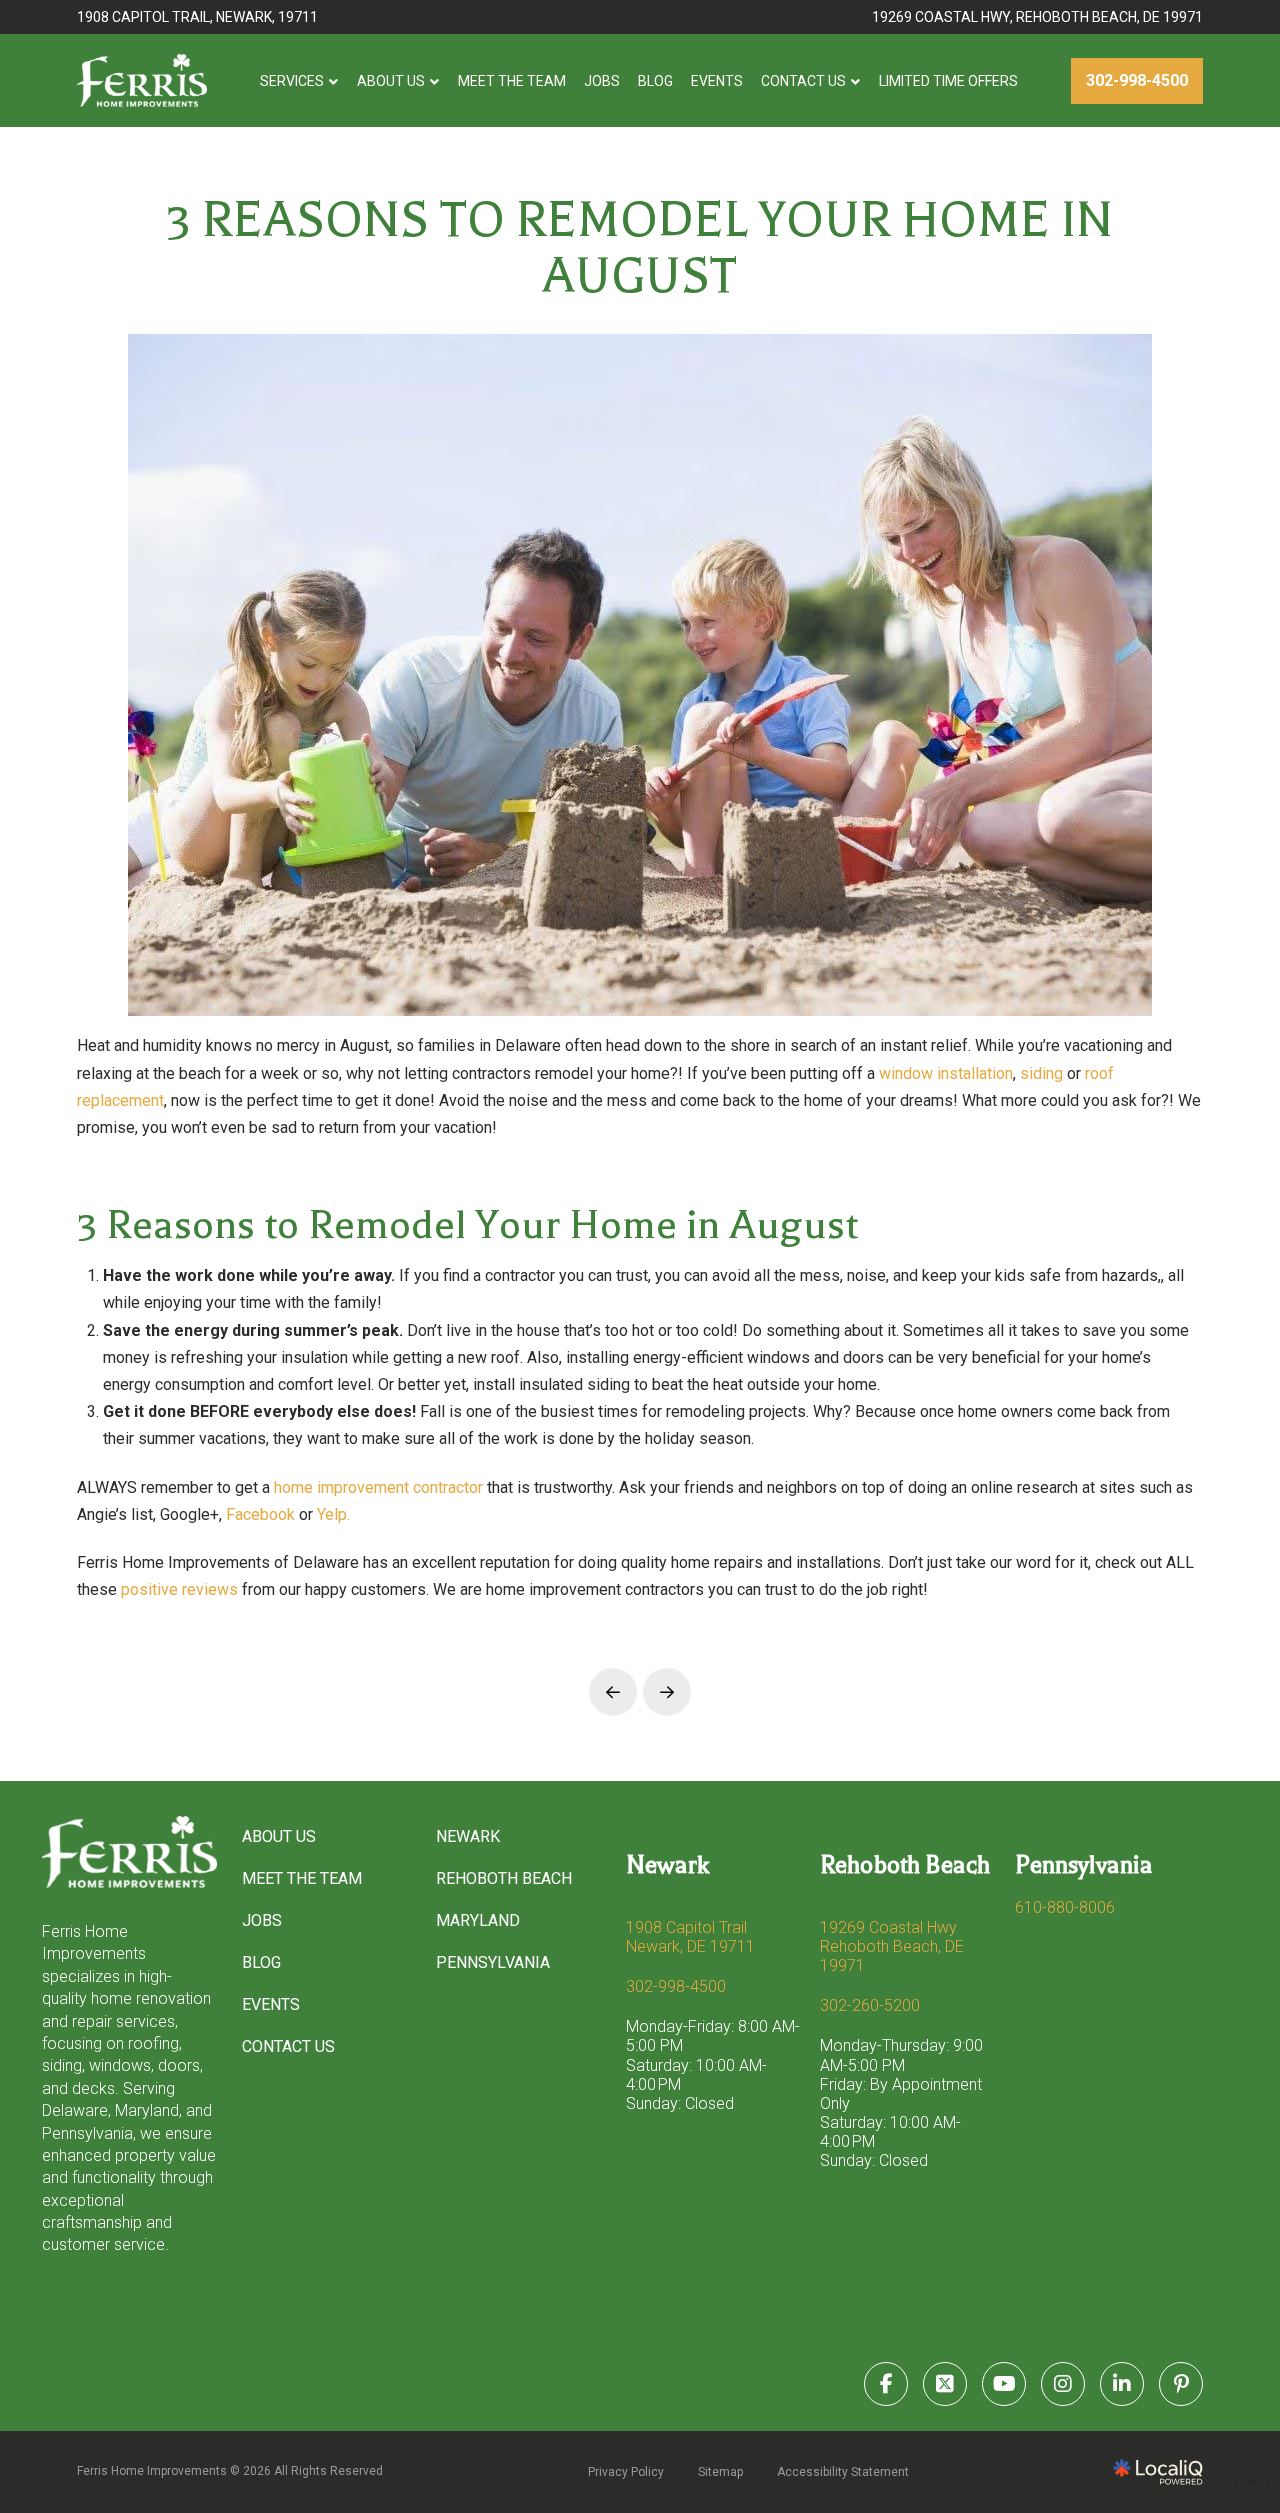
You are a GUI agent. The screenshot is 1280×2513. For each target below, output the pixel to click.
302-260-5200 (870, 2005)
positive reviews (181, 1589)
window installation (946, 1073)
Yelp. (333, 1514)
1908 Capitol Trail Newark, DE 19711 (690, 1937)
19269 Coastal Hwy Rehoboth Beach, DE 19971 (892, 1946)
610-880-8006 (1065, 1907)
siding (1041, 1073)
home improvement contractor (378, 1487)
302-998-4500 (676, 1986)
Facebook (260, 1514)
